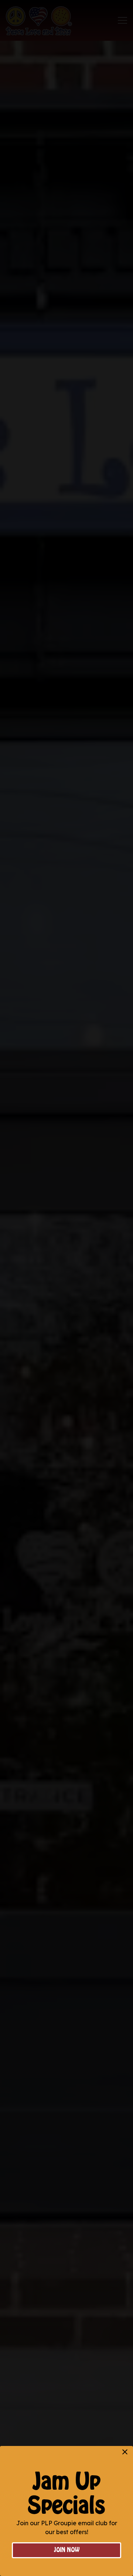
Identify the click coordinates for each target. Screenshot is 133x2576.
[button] (125, 2452)
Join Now (67, 2550)
